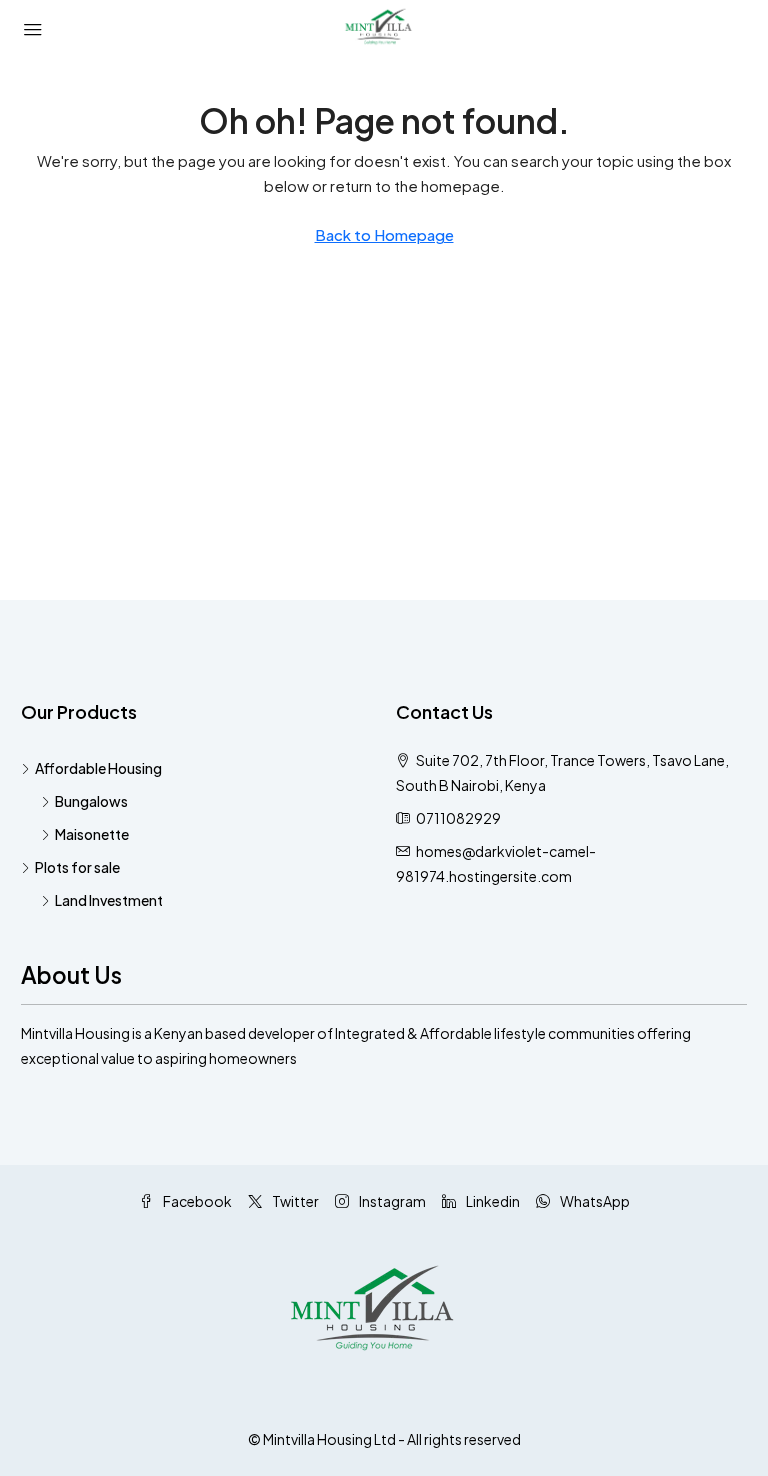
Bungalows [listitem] (91, 801)
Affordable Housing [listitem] (98, 768)
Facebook (196, 1201)
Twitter (294, 1201)
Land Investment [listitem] (109, 900)
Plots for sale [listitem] (77, 867)
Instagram (391, 1201)
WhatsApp (594, 1201)
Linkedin (492, 1201)
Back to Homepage (384, 234)
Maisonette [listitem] (92, 834)
